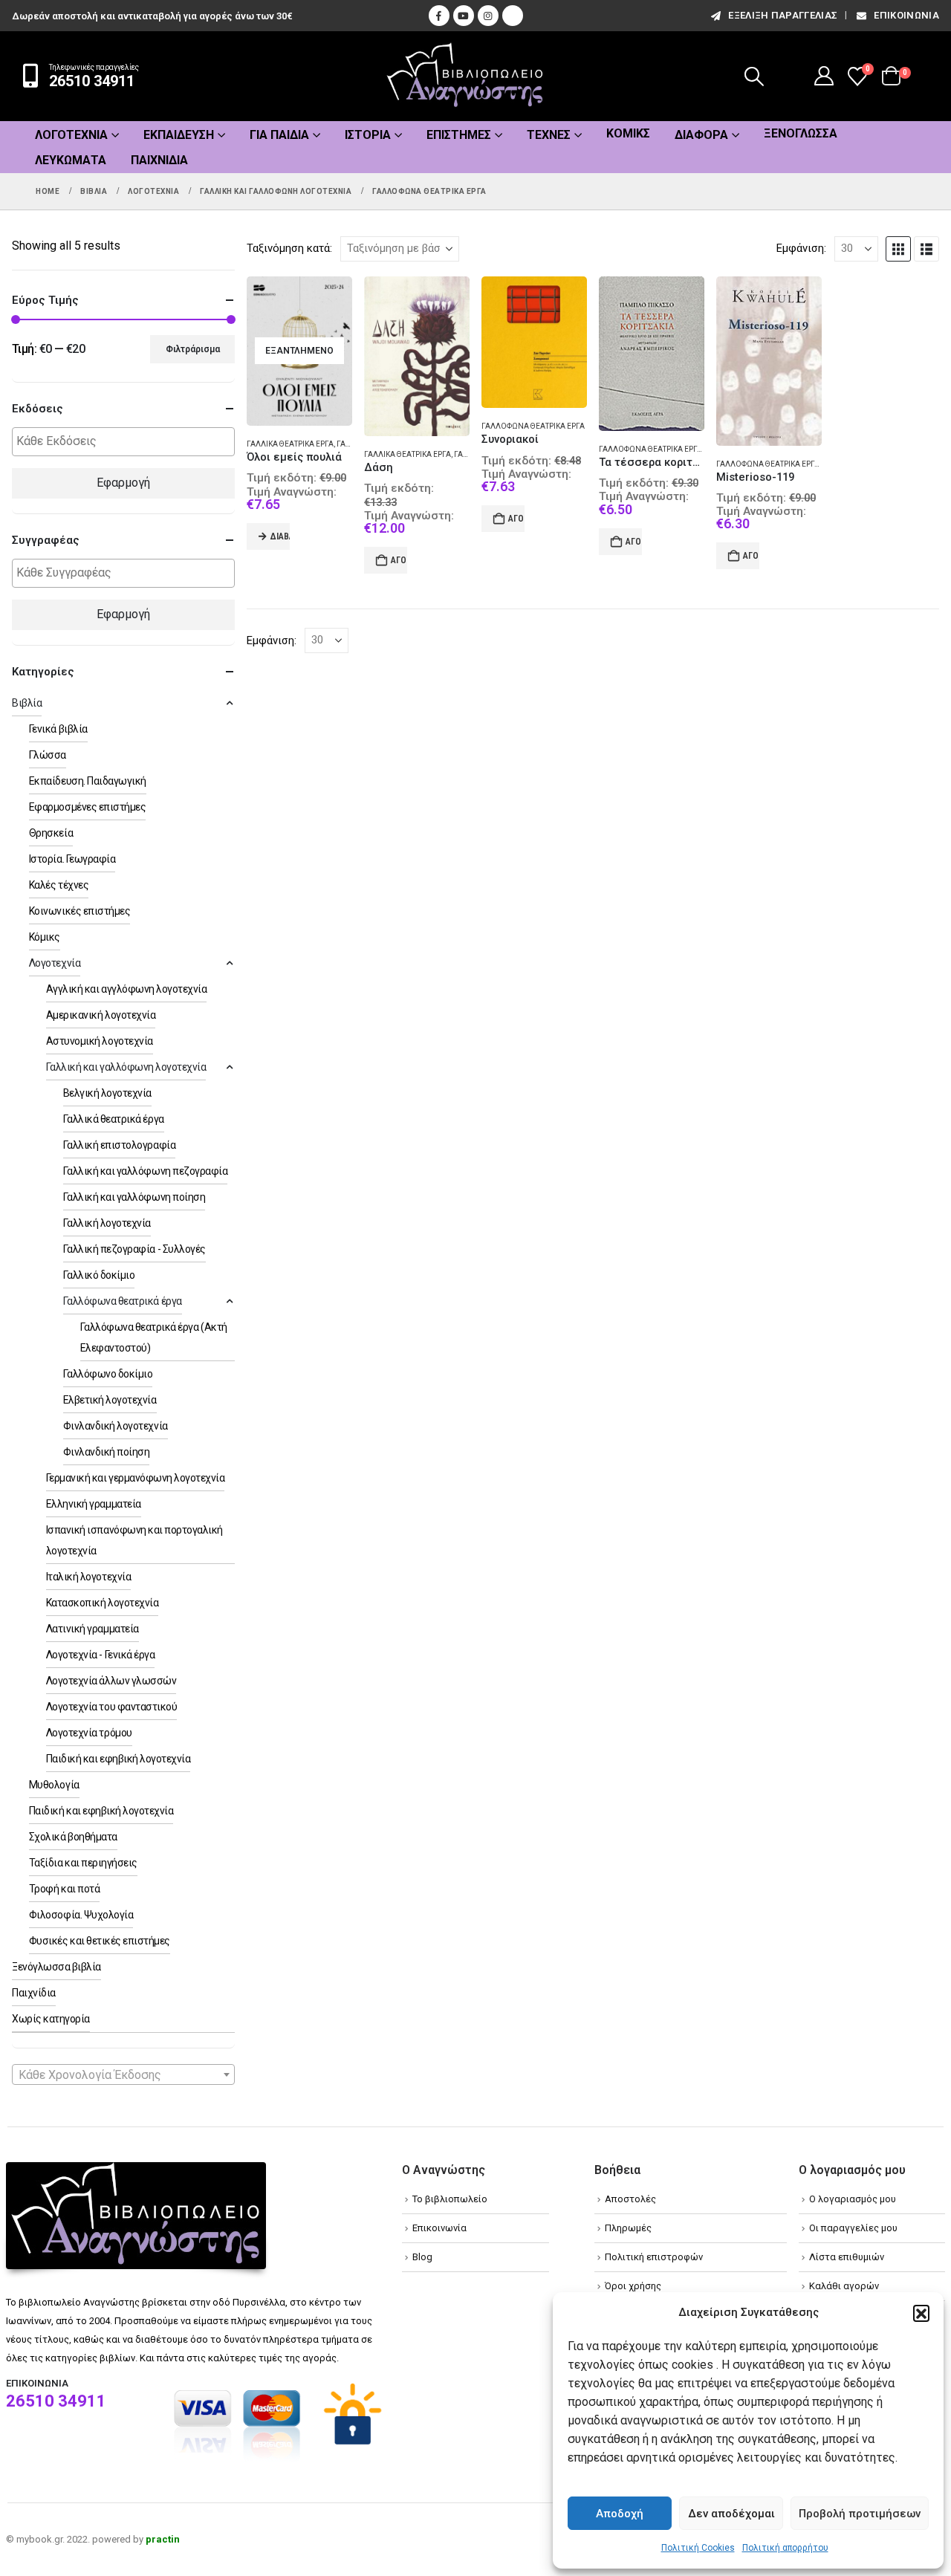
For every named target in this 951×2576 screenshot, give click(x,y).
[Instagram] (488, 16)
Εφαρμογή (123, 483)
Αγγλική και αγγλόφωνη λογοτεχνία (127, 989)
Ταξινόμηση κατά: (289, 248)
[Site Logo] (465, 76)
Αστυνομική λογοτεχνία (100, 1041)
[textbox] (127, 442)
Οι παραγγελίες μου (853, 2228)
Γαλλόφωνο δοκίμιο (108, 1374)
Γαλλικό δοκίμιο (99, 1275)
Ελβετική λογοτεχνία (110, 1400)
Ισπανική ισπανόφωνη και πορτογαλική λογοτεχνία (134, 1540)
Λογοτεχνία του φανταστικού (112, 1707)
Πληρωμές (628, 2228)
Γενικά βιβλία (58, 729)
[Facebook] (439, 16)
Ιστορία (368, 135)
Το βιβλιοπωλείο (450, 2199)
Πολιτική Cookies (698, 2548)
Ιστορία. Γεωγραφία (72, 859)
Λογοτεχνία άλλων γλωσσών (111, 1681)
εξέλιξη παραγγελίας (783, 15)
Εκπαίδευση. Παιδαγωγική (88, 781)
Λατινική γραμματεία (92, 1629)
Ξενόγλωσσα (801, 133)
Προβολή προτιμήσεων (860, 2514)
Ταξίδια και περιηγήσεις (83, 1863)
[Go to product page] (417, 357)
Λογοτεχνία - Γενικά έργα (100, 1655)
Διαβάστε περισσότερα (280, 536)
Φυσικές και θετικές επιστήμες (100, 1941)
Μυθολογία (54, 1785)
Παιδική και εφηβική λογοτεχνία (119, 1759)
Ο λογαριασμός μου (853, 2199)
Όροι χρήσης (633, 2286)
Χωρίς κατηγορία (51, 2019)
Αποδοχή (620, 2514)
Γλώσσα (48, 755)
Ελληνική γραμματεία (94, 1504)
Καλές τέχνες (59, 885)
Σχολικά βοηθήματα (73, 1837)
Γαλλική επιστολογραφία (119, 1145)
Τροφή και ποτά (64, 1889)
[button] (921, 2313)
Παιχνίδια (159, 160)
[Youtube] (464, 16)
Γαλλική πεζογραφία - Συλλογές (134, 1249)
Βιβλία (27, 703)
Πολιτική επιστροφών (654, 2257)
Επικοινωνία (906, 15)
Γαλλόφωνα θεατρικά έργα (533, 426)
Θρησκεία (51, 833)
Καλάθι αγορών (844, 2286)
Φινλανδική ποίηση (107, 1452)
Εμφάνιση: (801, 248)
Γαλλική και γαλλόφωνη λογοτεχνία (126, 1067)
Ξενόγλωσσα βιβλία (56, 1967)
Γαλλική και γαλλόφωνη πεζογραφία (146, 1171)
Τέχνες (549, 135)
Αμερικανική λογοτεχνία (101, 1015)
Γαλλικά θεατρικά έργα (290, 444)
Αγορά (399, 560)
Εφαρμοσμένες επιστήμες (87, 807)
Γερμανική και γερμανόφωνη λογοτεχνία (136, 1478)
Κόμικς (628, 133)
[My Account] (824, 76)
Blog (422, 2257)
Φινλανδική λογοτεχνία (116, 1426)
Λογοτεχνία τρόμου (89, 1733)
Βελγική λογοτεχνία (107, 1093)
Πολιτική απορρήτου (785, 2548)
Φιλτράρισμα (193, 349)
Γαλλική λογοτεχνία (107, 1223)
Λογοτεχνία (71, 135)
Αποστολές (630, 2199)
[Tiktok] (513, 16)
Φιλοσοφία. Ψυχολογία (81, 1915)
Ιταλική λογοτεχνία (88, 1577)
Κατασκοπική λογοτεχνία (102, 1603)
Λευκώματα (71, 160)
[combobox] (123, 2074)
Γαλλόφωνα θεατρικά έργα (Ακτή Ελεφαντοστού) (811, 464)
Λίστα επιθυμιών (847, 2257)
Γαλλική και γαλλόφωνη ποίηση (134, 1197)
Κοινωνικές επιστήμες (79, 911)
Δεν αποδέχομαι (731, 2514)
